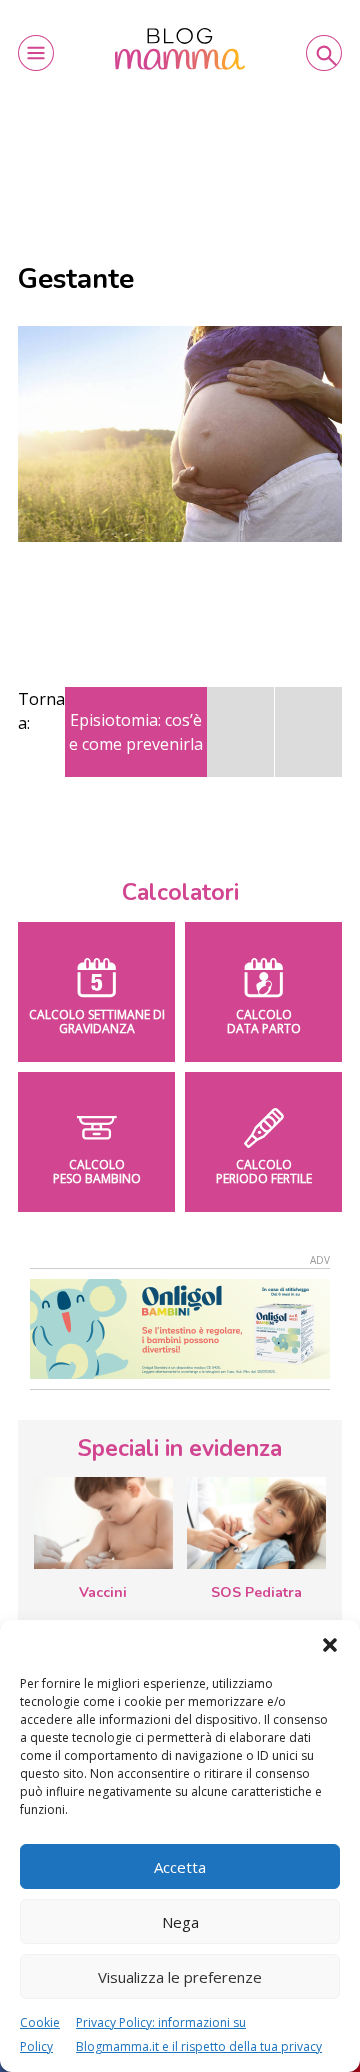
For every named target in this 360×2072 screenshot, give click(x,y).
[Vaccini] (103, 1523)
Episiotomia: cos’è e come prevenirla (136, 732)
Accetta (180, 1867)
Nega (180, 1922)
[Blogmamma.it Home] (180, 49)
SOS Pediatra (256, 1592)
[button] (330, 1645)
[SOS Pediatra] (256, 1523)
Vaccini (103, 1592)
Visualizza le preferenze (180, 1977)
